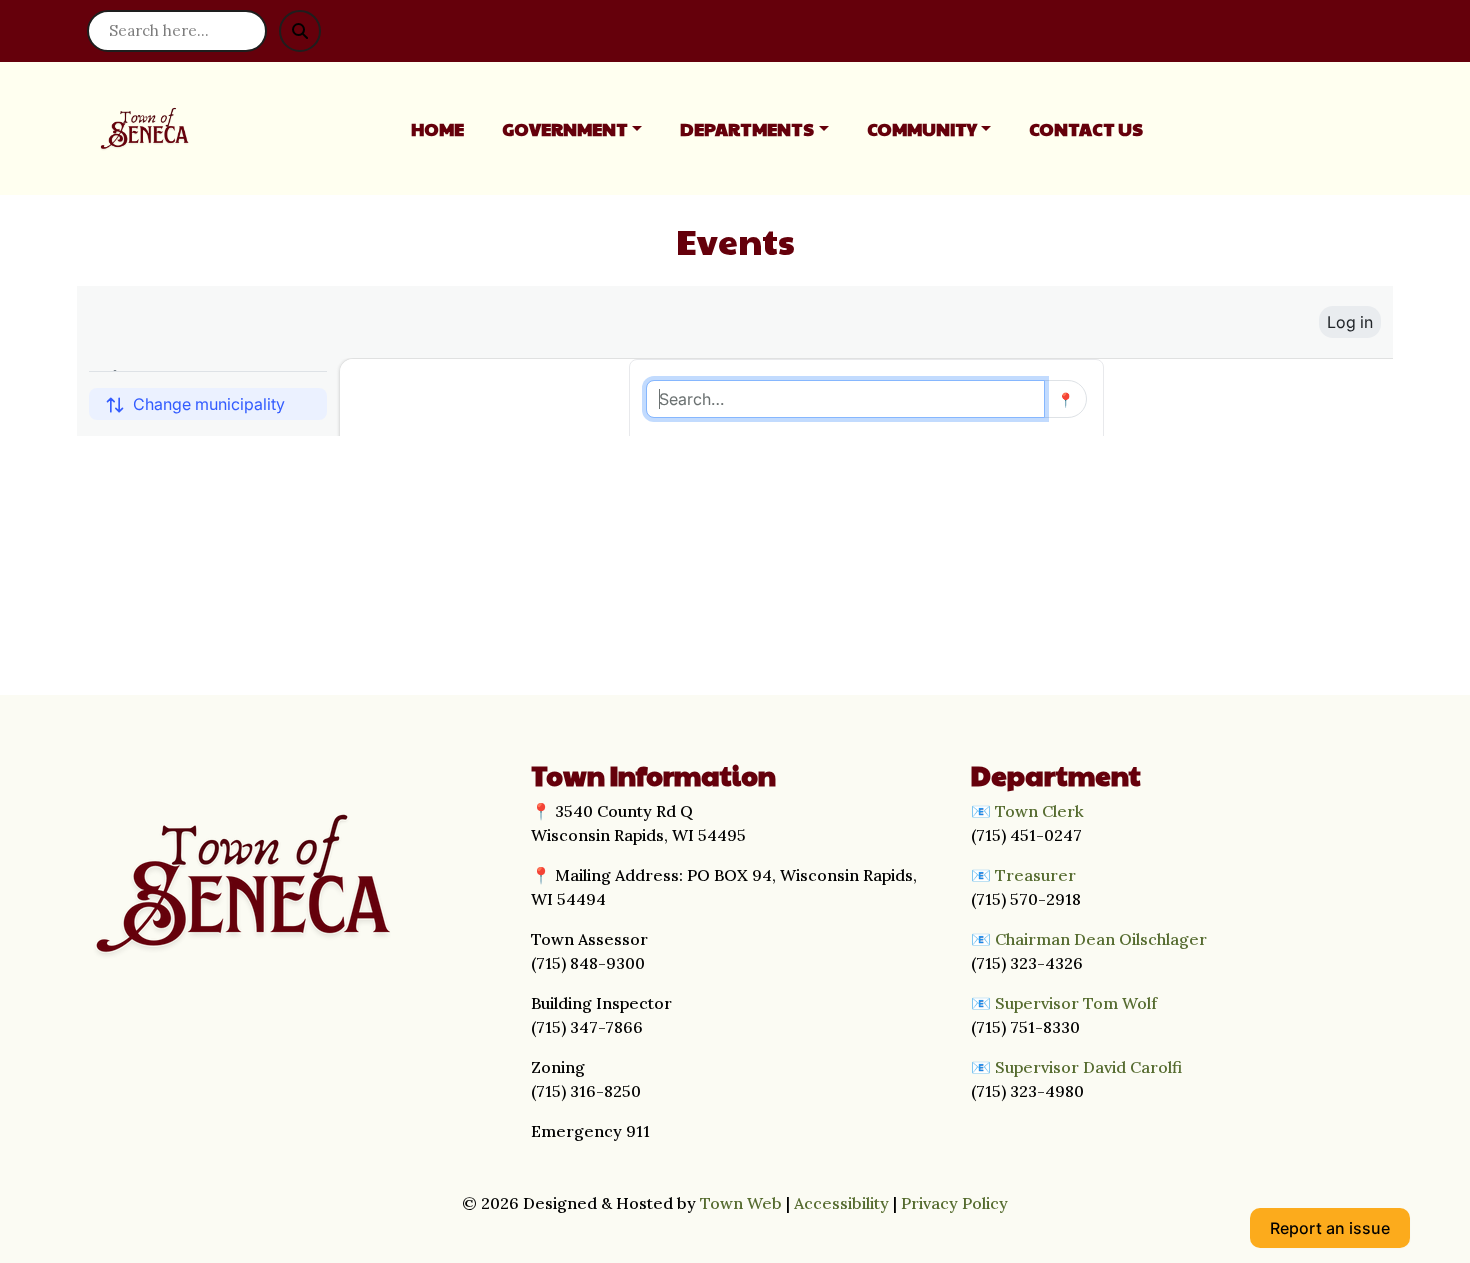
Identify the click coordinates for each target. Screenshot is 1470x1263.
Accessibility (841, 1203)
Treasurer (1035, 875)
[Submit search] (300, 31)
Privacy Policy (954, 1203)
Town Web (741, 1203)
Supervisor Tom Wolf (1076, 1003)
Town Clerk (1039, 811)
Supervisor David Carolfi (1088, 1067)
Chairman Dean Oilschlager (1101, 939)
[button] (583, 128)
